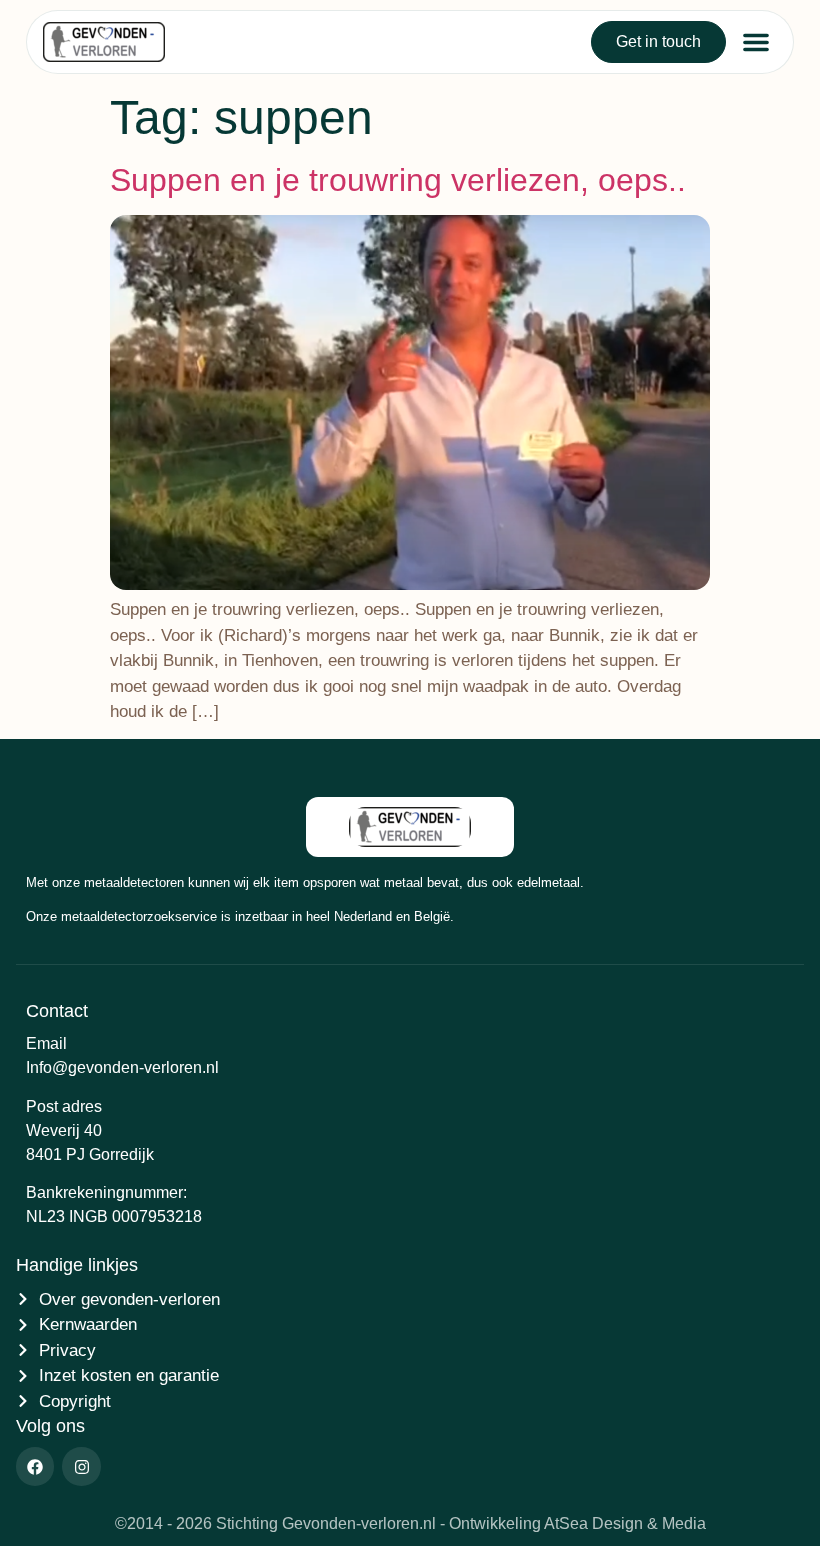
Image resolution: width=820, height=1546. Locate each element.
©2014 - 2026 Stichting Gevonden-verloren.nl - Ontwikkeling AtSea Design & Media (410, 1523)
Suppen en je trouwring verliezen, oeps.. (398, 180)
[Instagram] (81, 1466)
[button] (756, 42)
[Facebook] (35, 1466)
